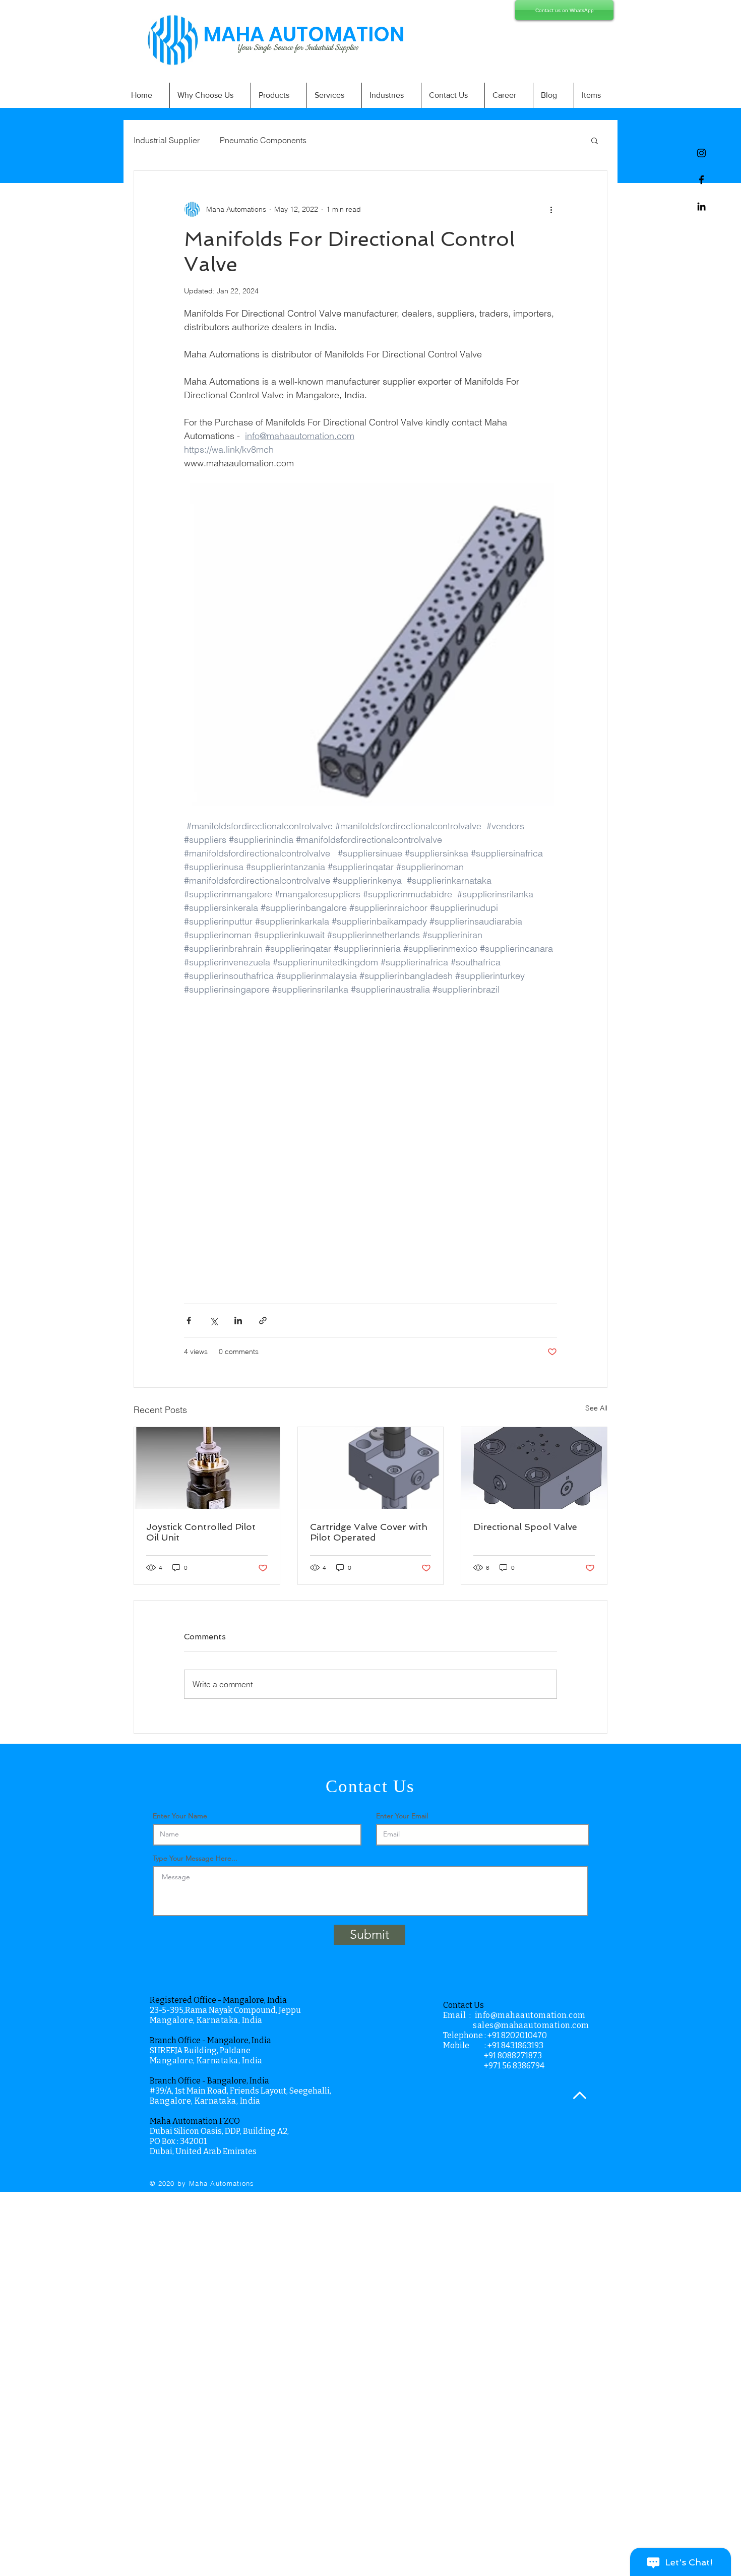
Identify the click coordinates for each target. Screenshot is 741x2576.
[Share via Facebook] (189, 1321)
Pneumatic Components (263, 140)
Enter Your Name (180, 1816)
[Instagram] (701, 153)
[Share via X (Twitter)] (213, 1321)
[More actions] (551, 209)
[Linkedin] (701, 206)
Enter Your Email (402, 1816)
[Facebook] (701, 180)
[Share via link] (263, 1321)
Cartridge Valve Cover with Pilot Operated (369, 1532)
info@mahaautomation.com (530, 2015)
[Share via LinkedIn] (238, 1321)
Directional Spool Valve (525, 1527)
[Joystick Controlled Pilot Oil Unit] (207, 1468)
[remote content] (371, 1144)
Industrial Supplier (167, 140)
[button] (595, 140)
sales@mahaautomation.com (531, 2025)
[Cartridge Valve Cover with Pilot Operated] (371, 1468)
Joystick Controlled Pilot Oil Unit (201, 1532)
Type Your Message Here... (195, 1858)
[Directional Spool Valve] (534, 1468)
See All (596, 1408)
